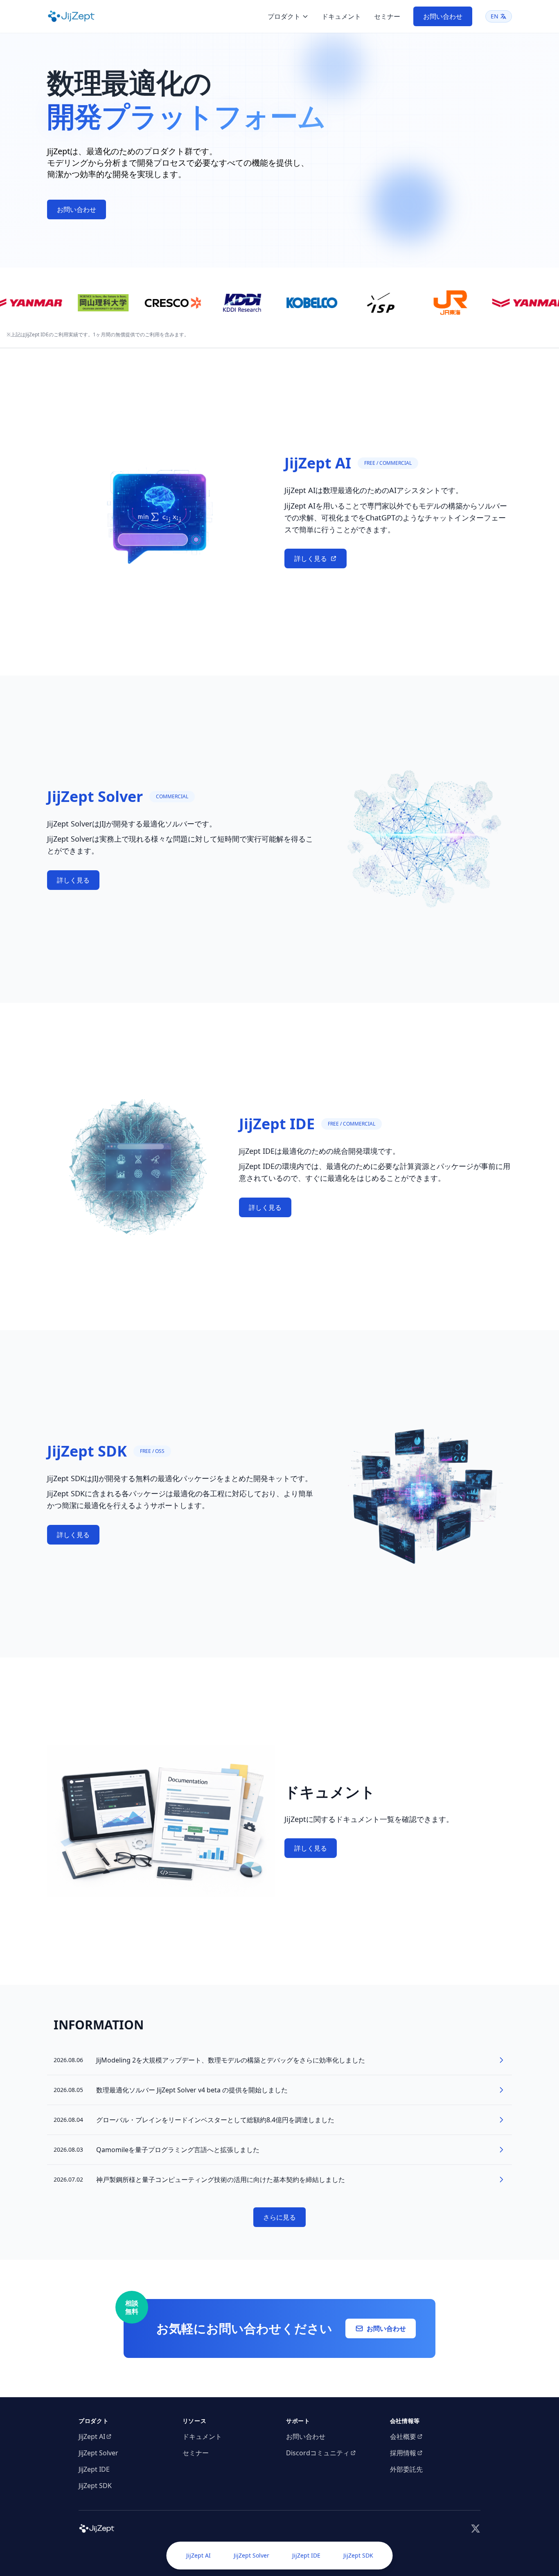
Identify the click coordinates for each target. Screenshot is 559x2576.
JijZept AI (198, 2555)
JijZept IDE (306, 2555)
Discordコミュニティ (318, 2453)
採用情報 (403, 2453)
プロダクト (284, 16)
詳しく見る (311, 558)
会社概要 (403, 2436)
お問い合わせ (443, 16)
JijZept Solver (251, 2555)
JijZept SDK (358, 2555)
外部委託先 (406, 2469)
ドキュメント (341, 16)
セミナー (387, 16)
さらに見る (279, 2217)
